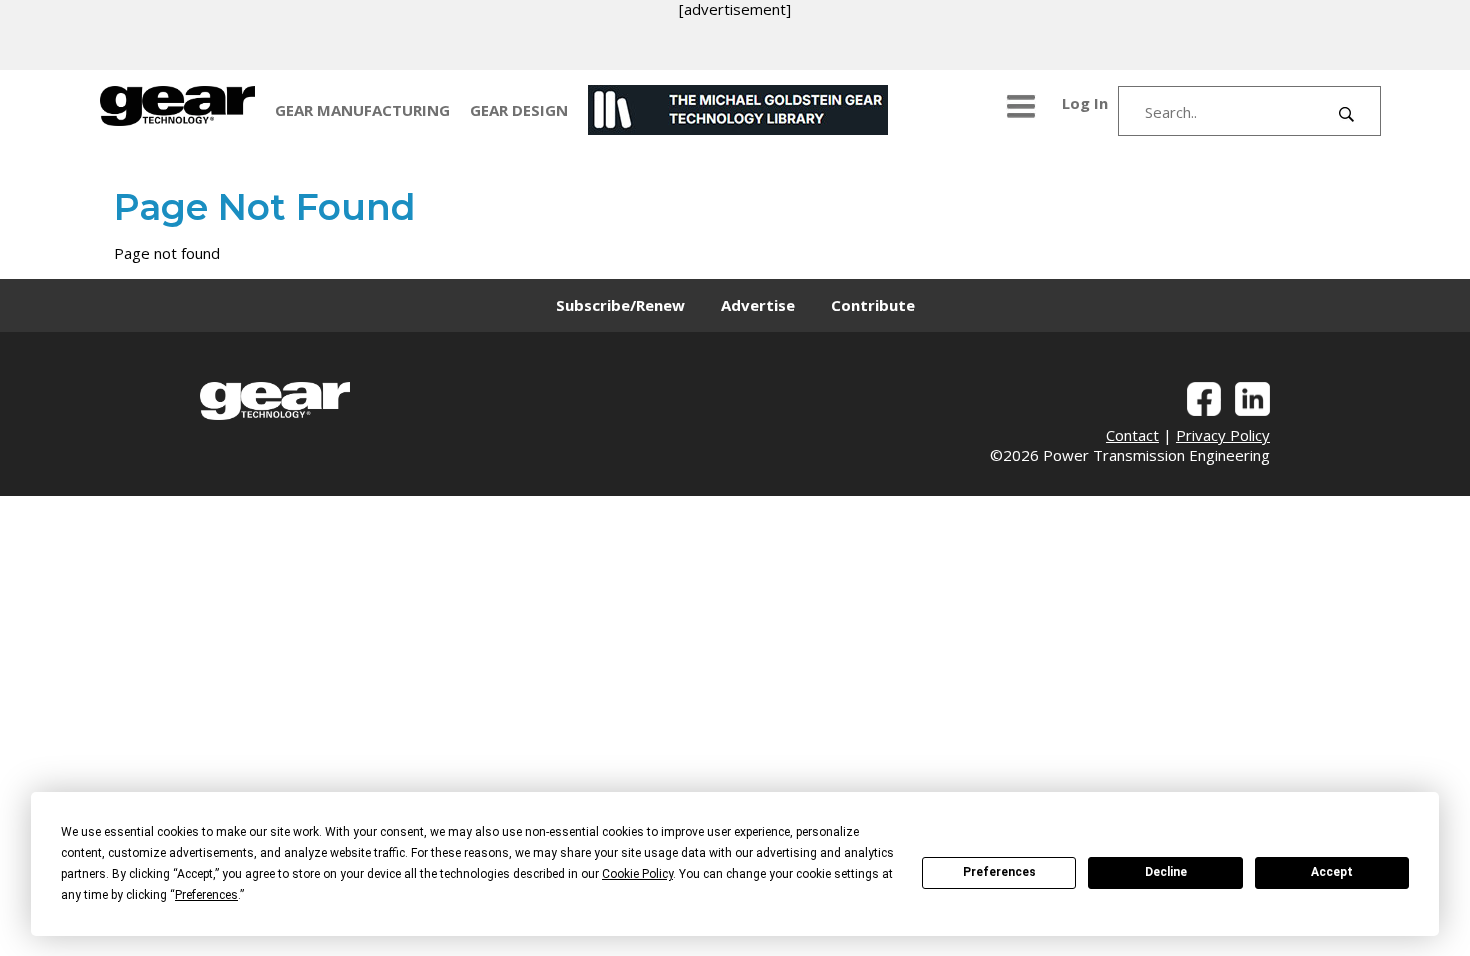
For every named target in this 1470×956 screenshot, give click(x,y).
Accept (1332, 872)
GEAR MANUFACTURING (362, 110)
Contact (1132, 435)
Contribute (873, 305)
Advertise (758, 305)
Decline (1166, 872)
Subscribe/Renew (620, 305)
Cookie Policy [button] (637, 874)
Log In (1085, 103)
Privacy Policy (1223, 435)
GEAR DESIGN (519, 110)
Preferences (999, 872)
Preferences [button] (206, 895)
